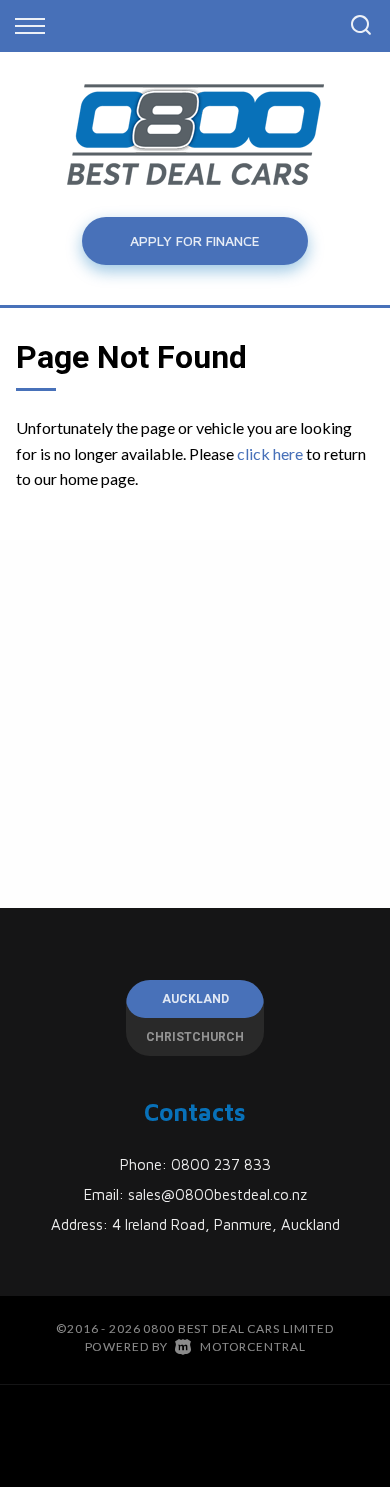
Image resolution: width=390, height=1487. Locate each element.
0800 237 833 (221, 1164)
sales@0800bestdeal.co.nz (217, 1194)
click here (270, 453)
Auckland (195, 999)
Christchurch (195, 1037)
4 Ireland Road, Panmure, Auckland (226, 1224)
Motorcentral (252, 1346)
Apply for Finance (195, 240)
